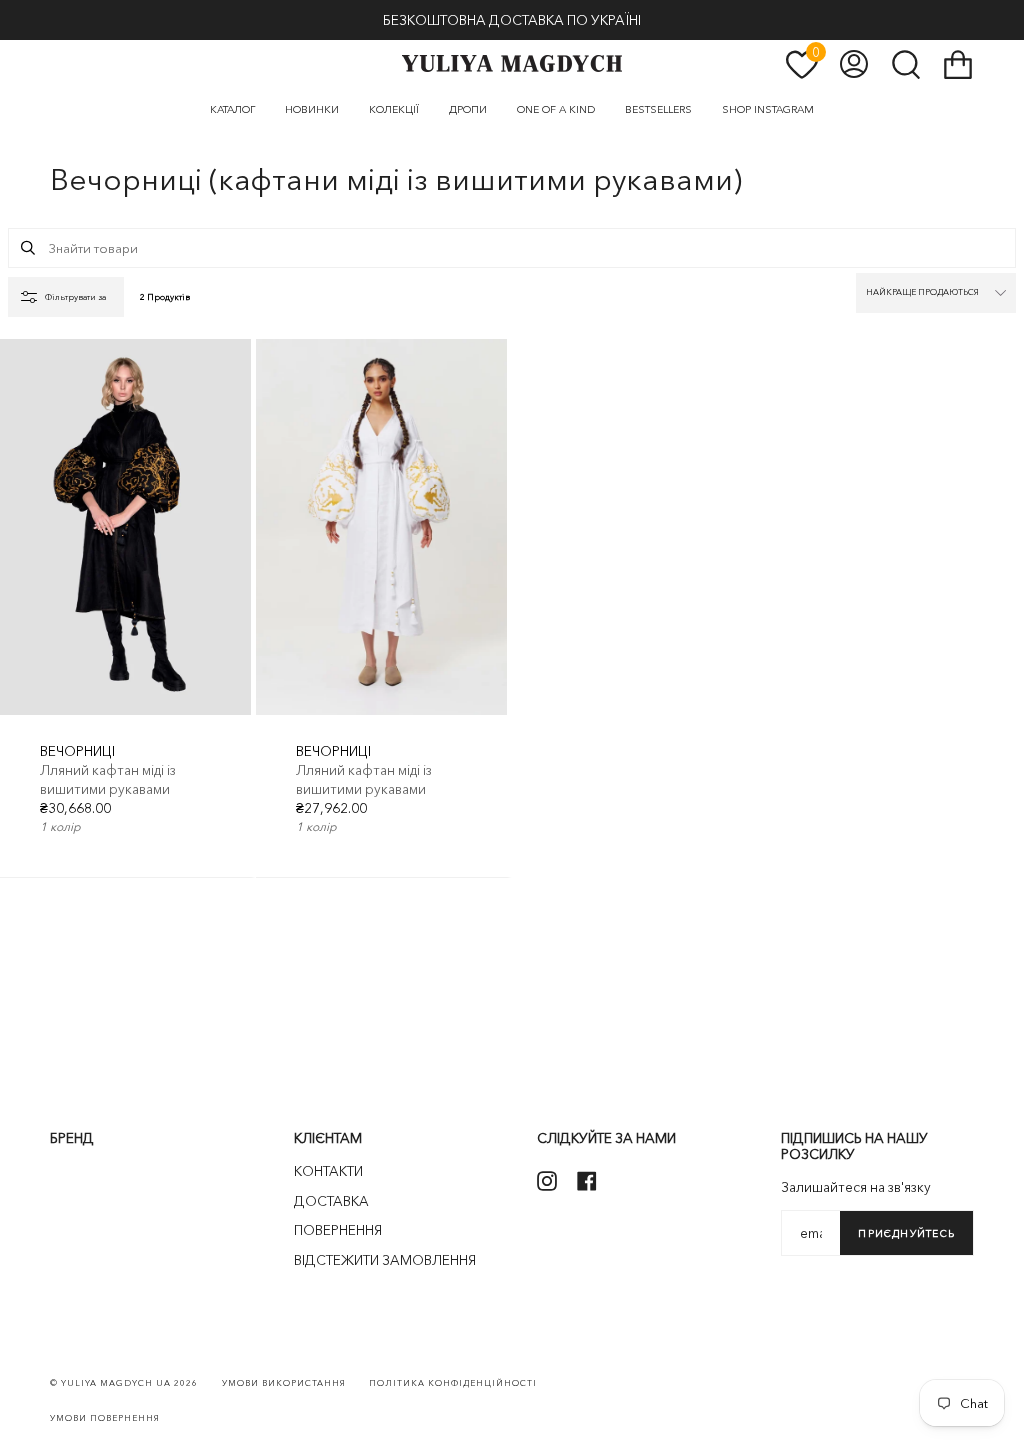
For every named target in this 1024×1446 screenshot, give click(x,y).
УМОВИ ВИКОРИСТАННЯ (284, 1383)
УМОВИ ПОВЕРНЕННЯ (105, 1418)
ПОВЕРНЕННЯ (338, 1230)
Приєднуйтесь (906, 1233)
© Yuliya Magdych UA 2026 (124, 1383)
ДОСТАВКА (331, 1201)
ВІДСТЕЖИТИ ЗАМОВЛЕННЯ (385, 1260)
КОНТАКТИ (328, 1171)
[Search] (28, 248)
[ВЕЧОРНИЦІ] (125, 527)
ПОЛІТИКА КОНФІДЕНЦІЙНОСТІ (453, 1383)
